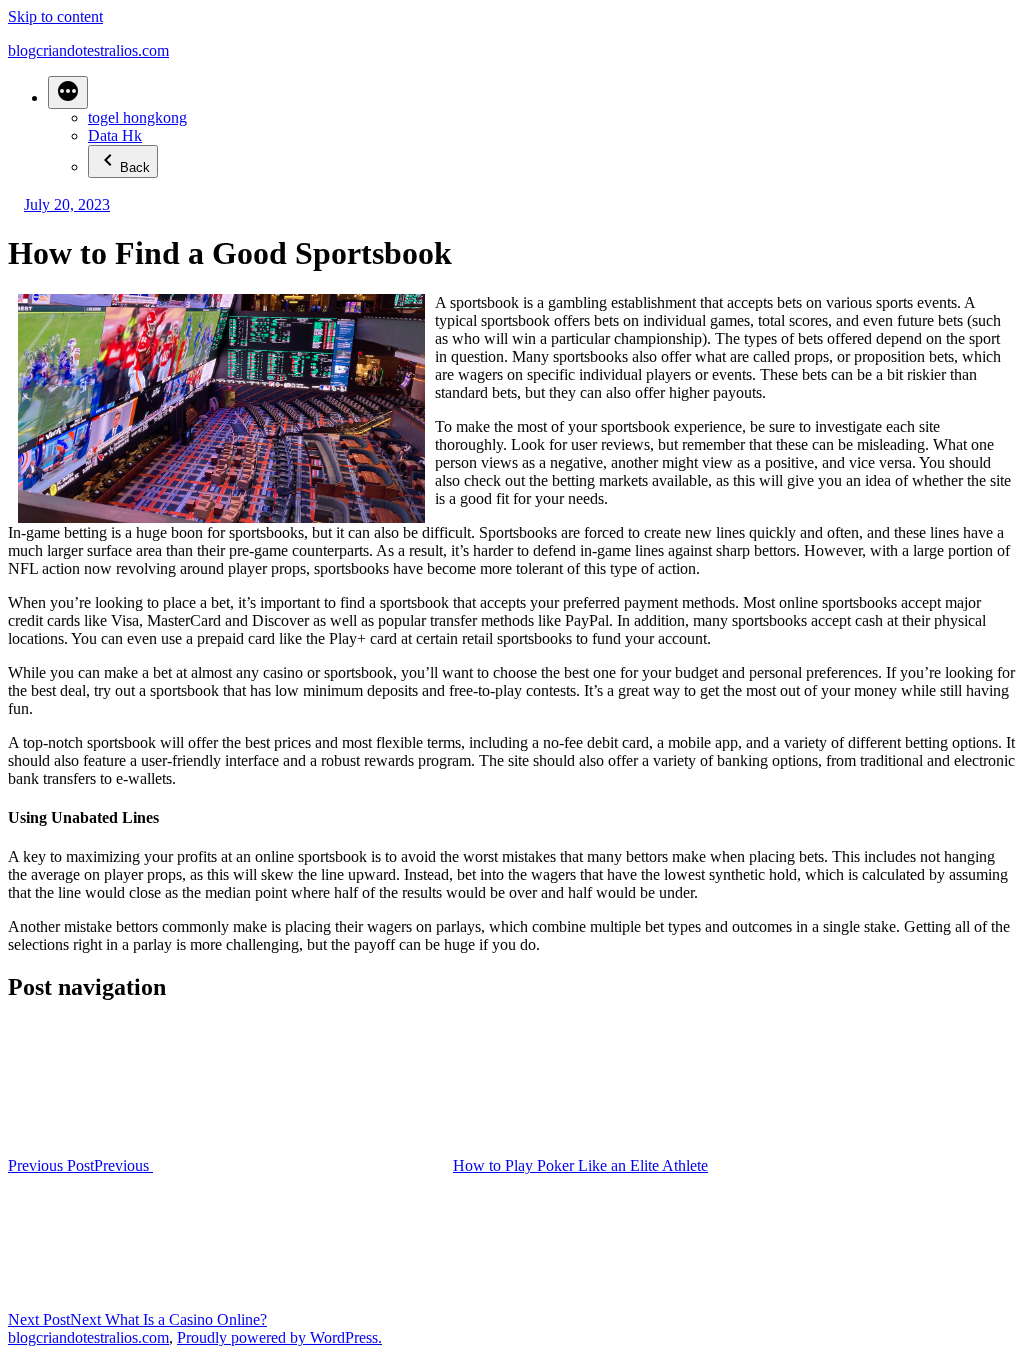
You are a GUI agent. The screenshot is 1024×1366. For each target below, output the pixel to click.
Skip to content (55, 16)
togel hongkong (137, 117)
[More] (68, 92)
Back (135, 167)
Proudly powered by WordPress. (279, 1337)
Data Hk (115, 135)
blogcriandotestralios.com (88, 50)
